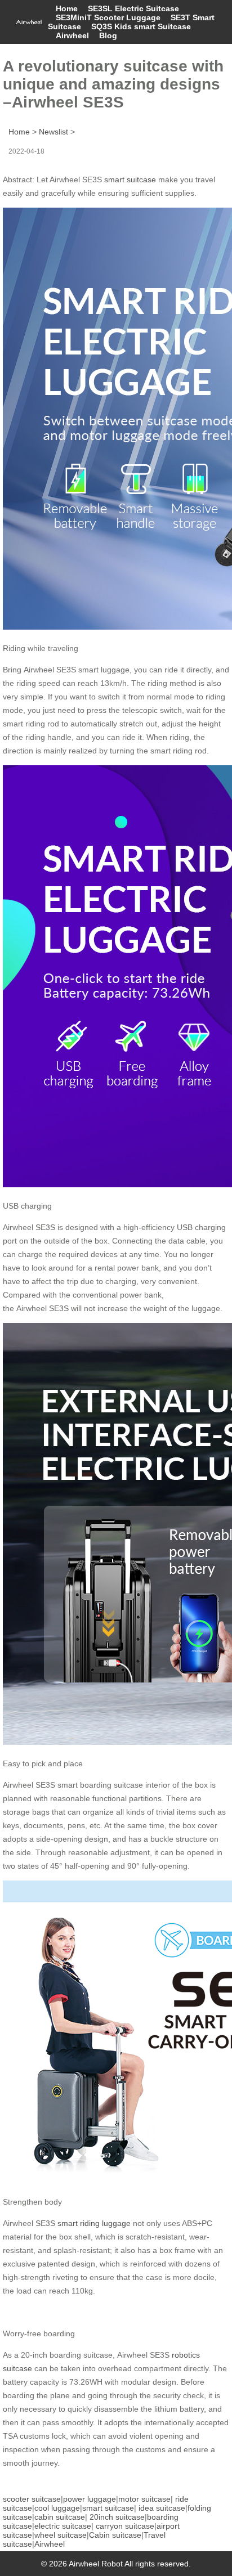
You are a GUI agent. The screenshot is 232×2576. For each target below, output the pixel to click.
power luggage (90, 2499)
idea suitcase (162, 2508)
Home (67, 8)
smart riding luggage (94, 2223)
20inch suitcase (117, 2517)
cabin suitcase (60, 2517)
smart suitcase (130, 179)
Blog (108, 35)
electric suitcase (63, 2526)
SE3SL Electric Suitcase (133, 8)
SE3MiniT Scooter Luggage (108, 17)
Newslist (53, 132)
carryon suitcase (125, 2526)
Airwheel (72, 35)
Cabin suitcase (115, 2535)
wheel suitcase (61, 2535)
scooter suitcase (32, 2499)
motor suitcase (144, 2499)
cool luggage (57, 2508)
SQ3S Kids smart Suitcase (141, 26)
